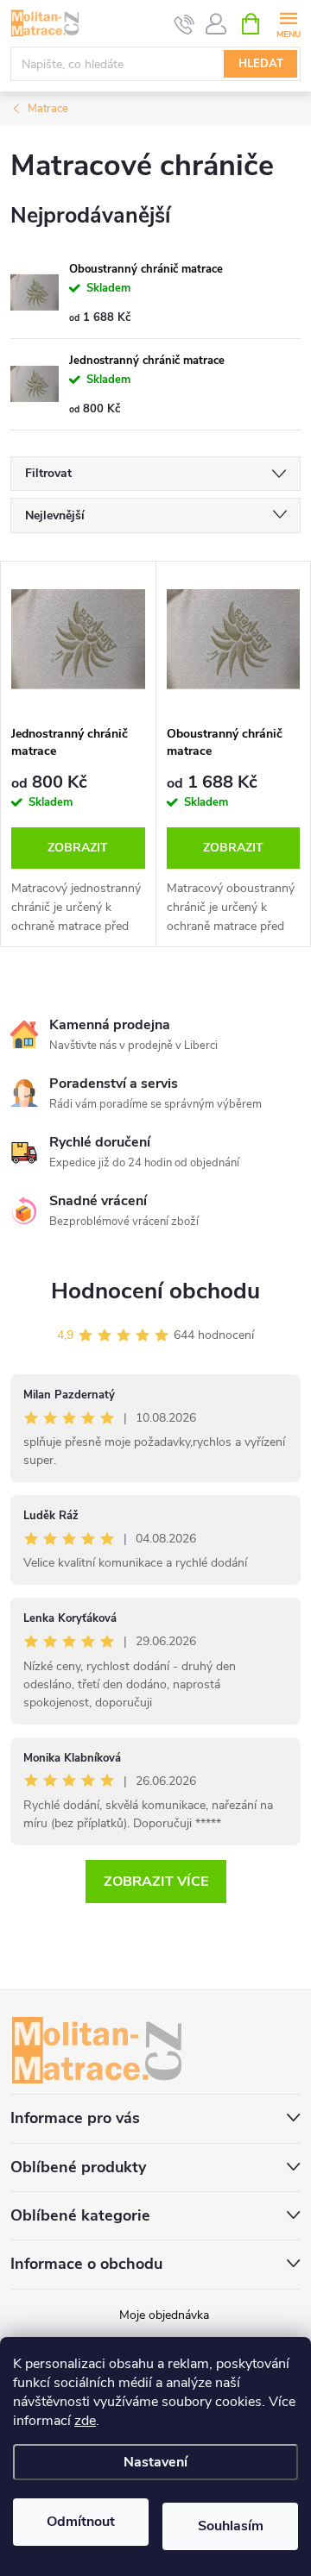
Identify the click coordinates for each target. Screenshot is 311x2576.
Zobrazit (78, 848)
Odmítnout (81, 2522)
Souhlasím (231, 2526)
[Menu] (288, 23)
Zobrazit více (156, 1882)
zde (85, 2421)
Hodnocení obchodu (155, 1291)
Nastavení (155, 2462)
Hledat (261, 64)
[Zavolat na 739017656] (184, 24)
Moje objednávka (164, 2315)
